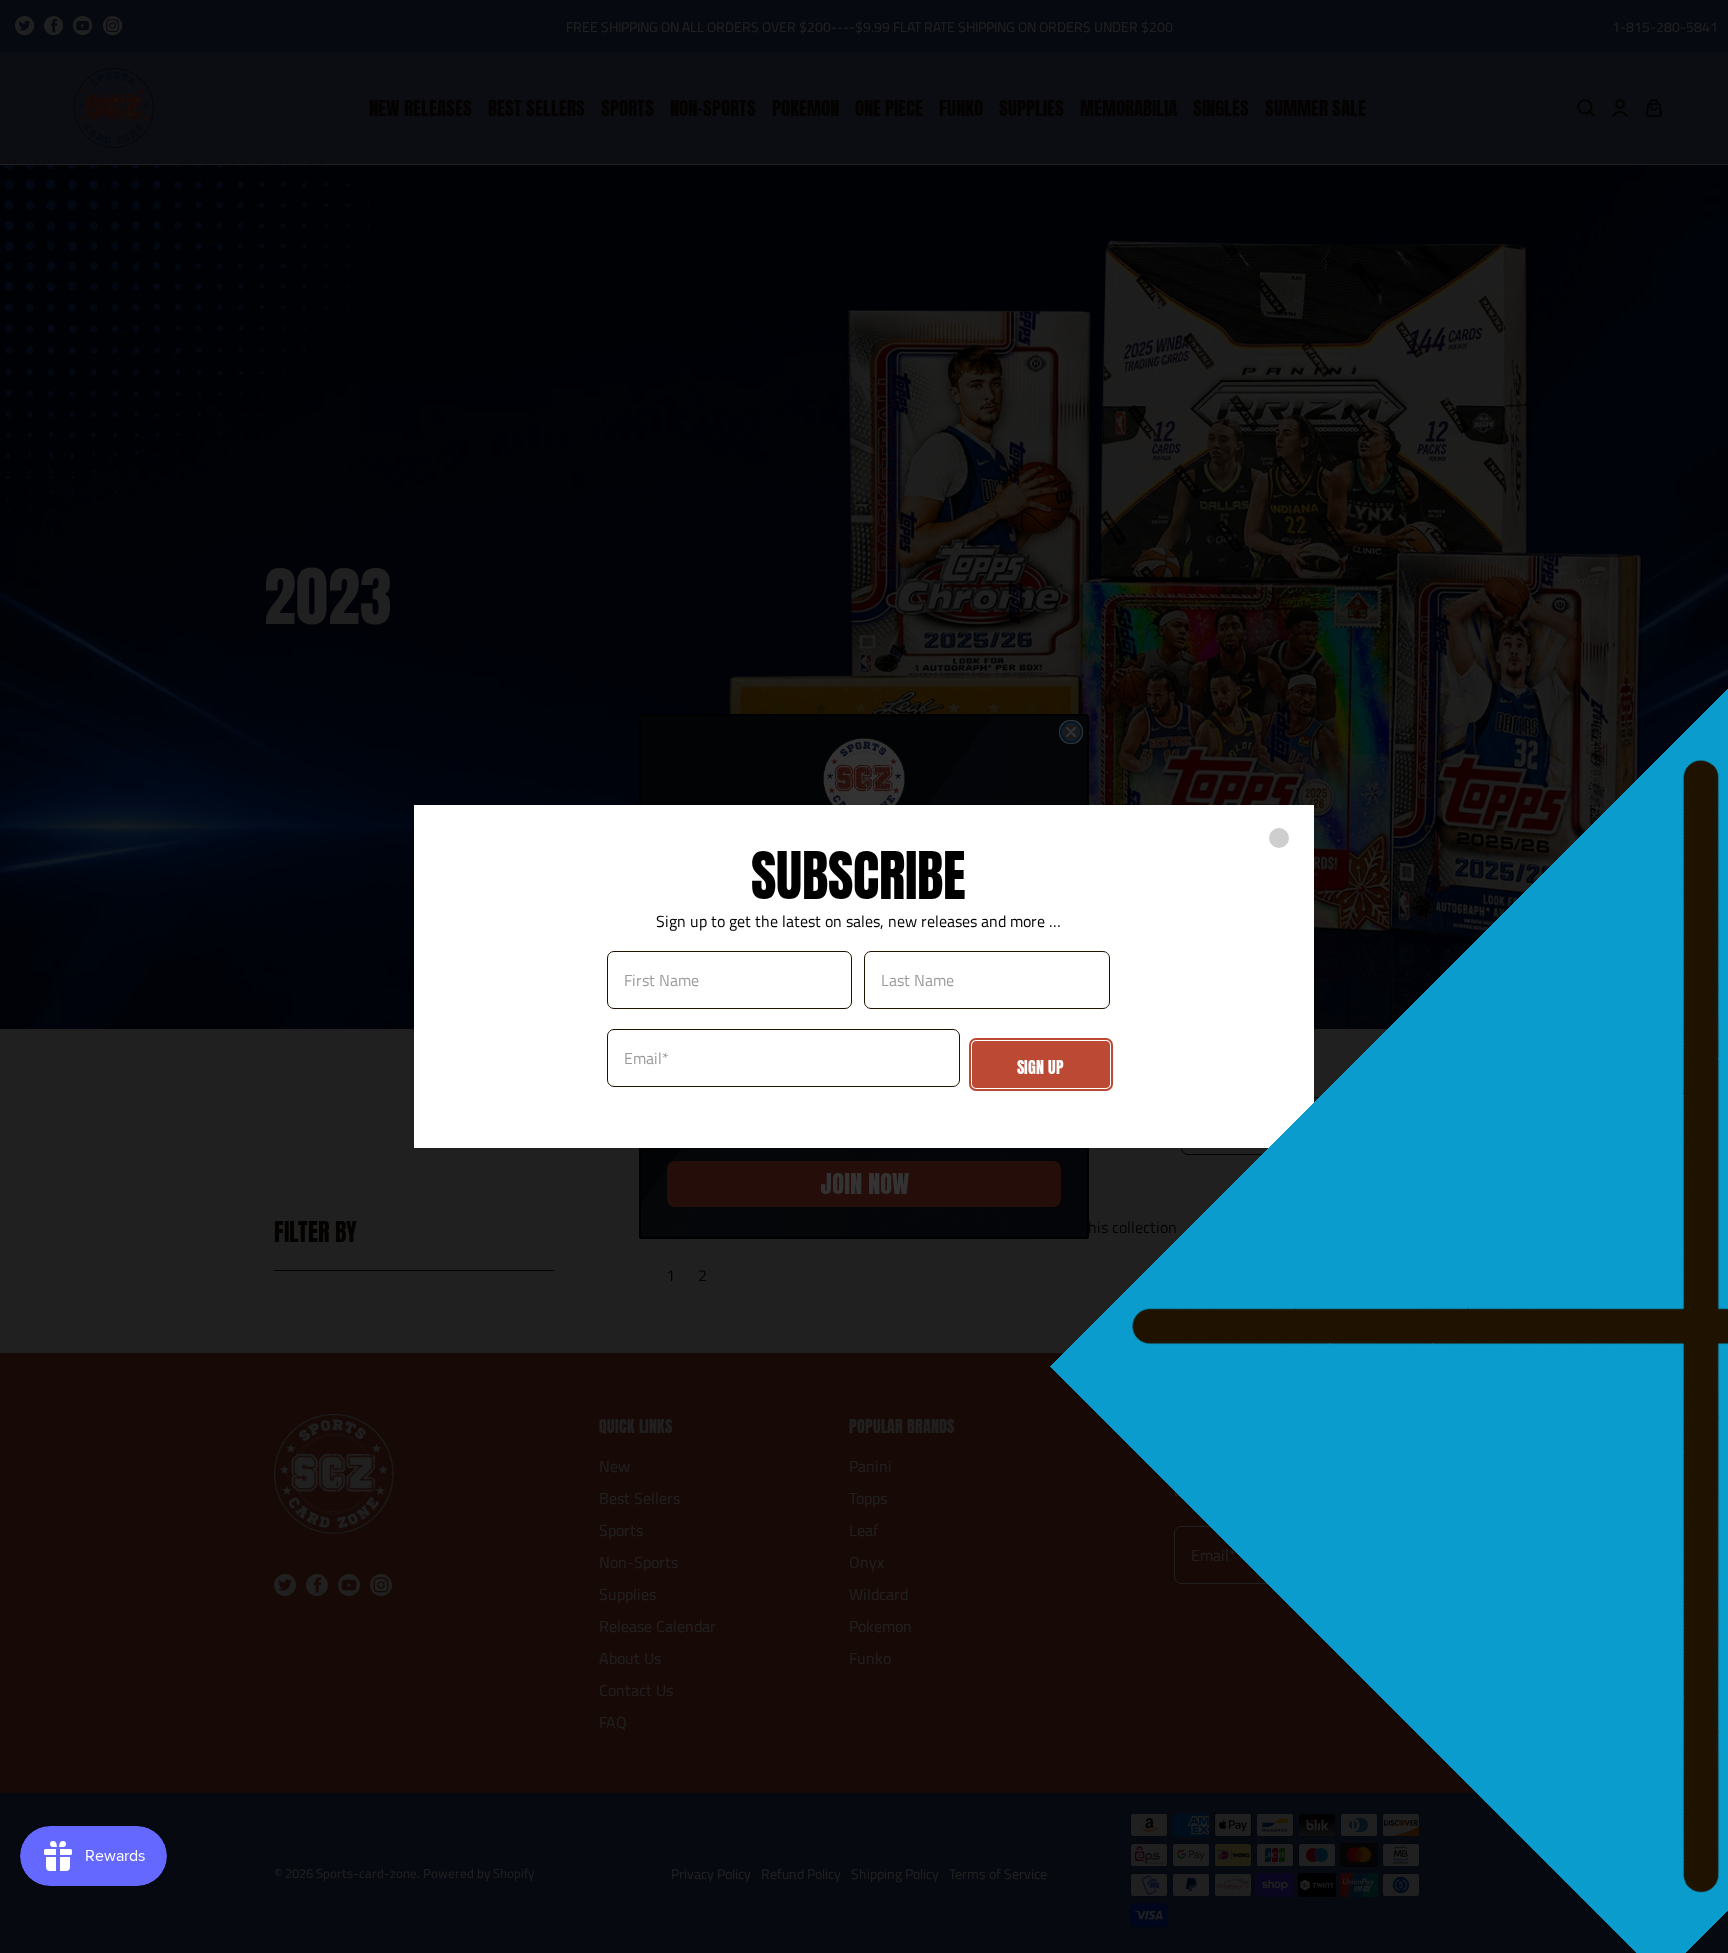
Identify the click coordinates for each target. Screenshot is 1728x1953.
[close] (1279, 838)
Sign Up (1040, 1067)
